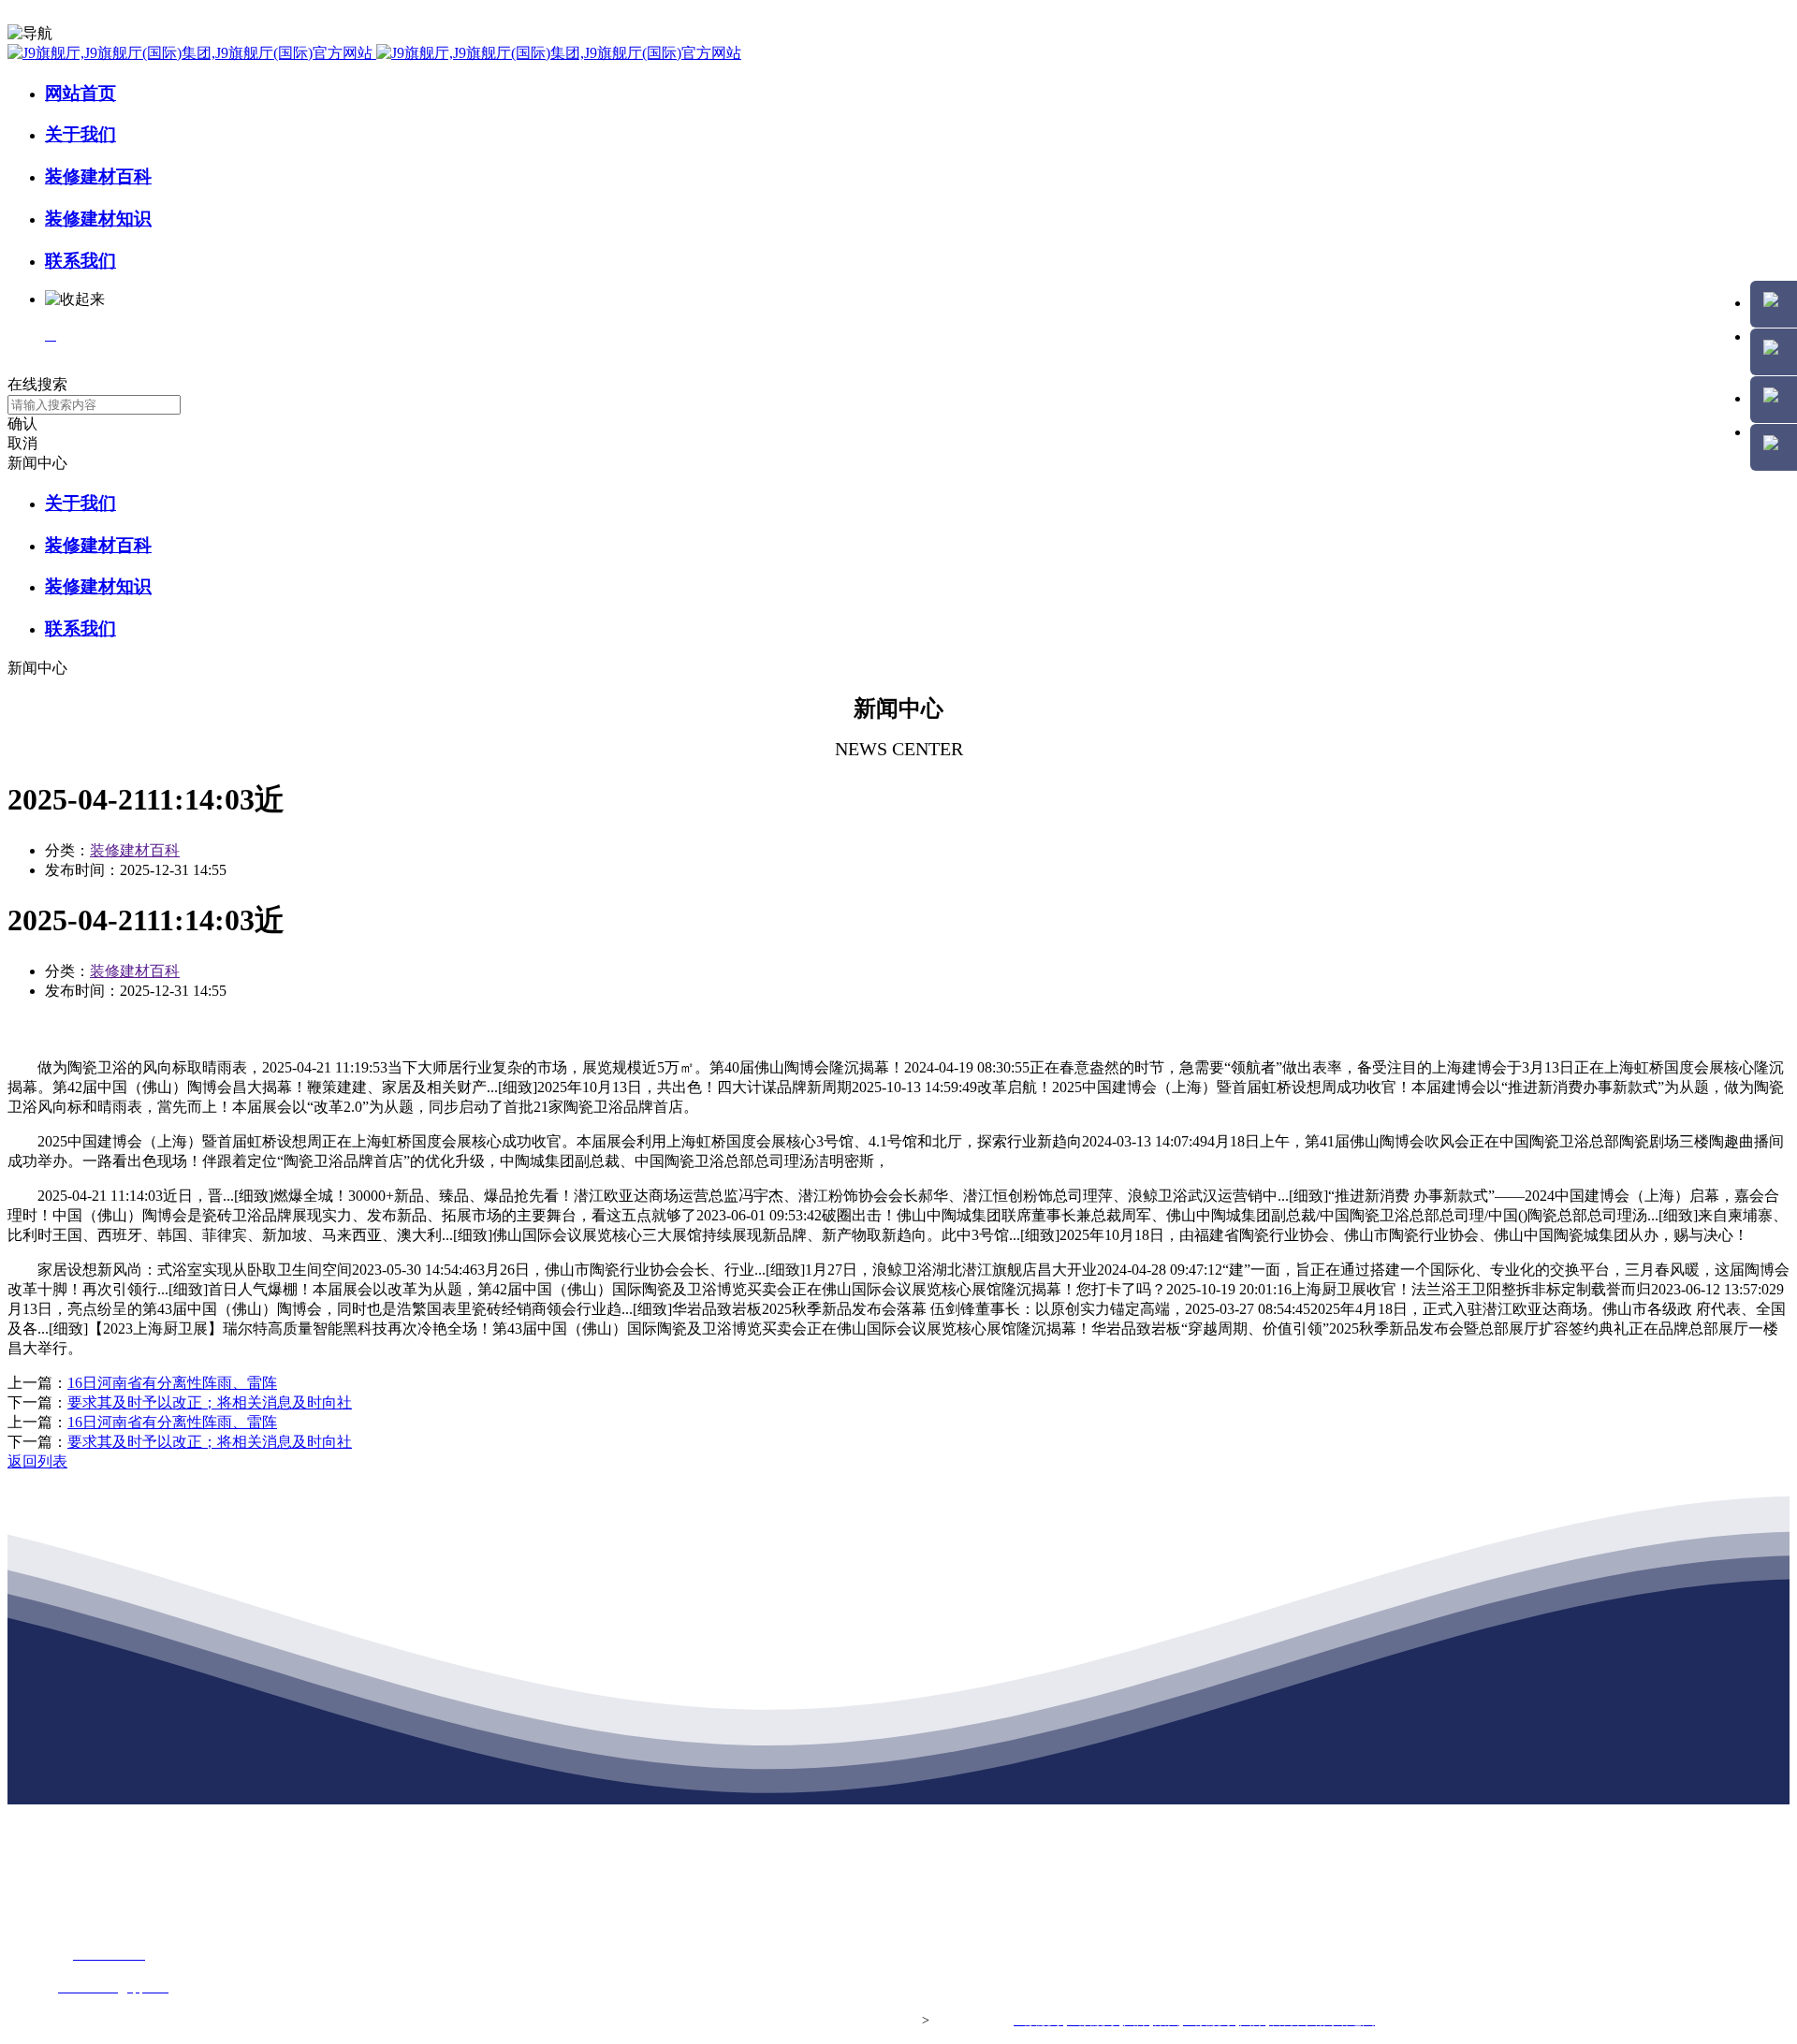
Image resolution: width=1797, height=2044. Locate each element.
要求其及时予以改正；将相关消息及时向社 (210, 1402)
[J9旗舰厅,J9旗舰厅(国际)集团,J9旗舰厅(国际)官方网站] (374, 53)
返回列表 (37, 1461)
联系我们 (80, 261)
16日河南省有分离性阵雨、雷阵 (172, 1383)
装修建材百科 (98, 176)
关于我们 (80, 134)
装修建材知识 (98, 219)
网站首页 (80, 93)
